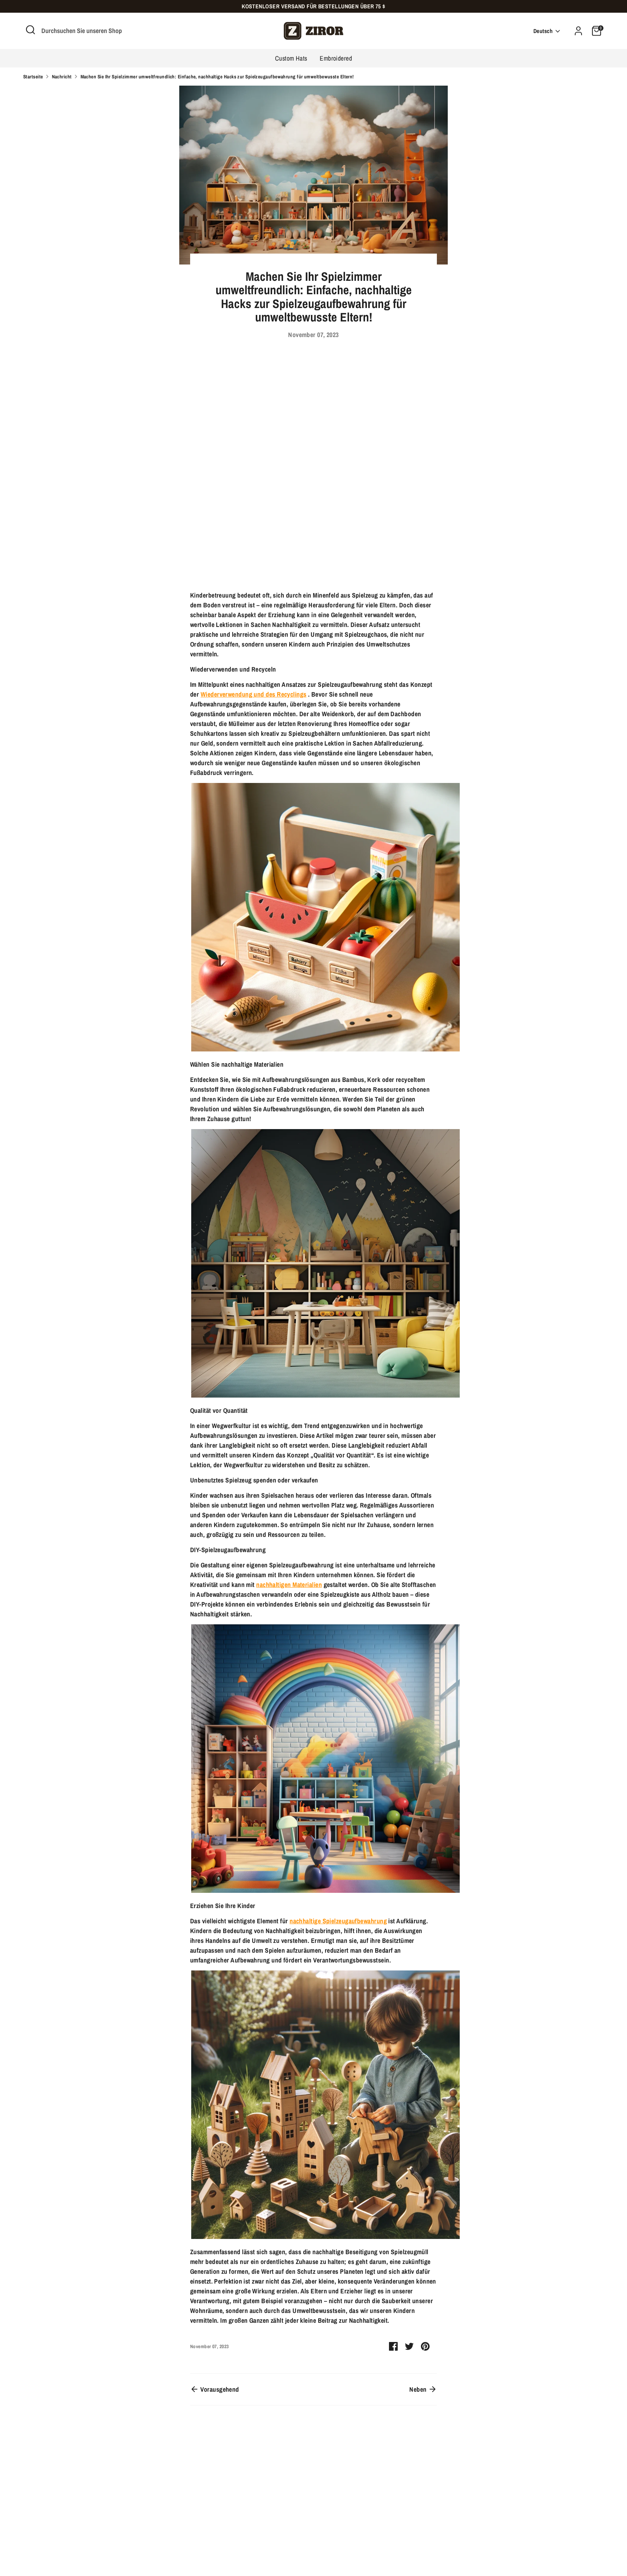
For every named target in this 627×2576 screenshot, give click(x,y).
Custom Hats (291, 58)
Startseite (33, 77)
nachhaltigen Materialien (289, 1585)
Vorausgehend (219, 2389)
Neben (419, 2389)
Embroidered (336, 58)
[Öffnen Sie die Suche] (30, 30)
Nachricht (62, 77)
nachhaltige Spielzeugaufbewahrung (338, 1921)
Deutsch (543, 31)
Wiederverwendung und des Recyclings (254, 694)
